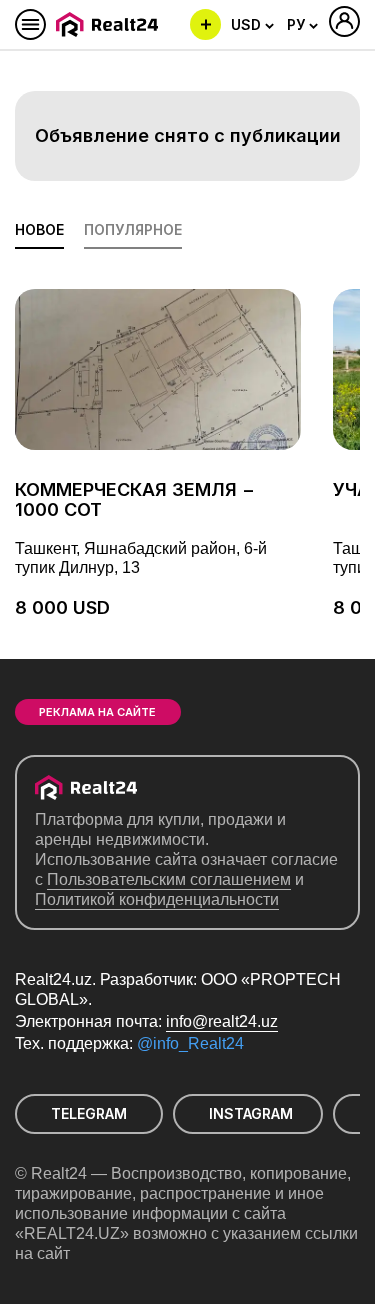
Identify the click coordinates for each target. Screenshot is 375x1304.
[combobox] (253, 25)
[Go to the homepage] (110, 24)
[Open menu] (30, 24)
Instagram (251, 1113)
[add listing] (205, 24)
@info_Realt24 (190, 1043)
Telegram (89, 1113)
